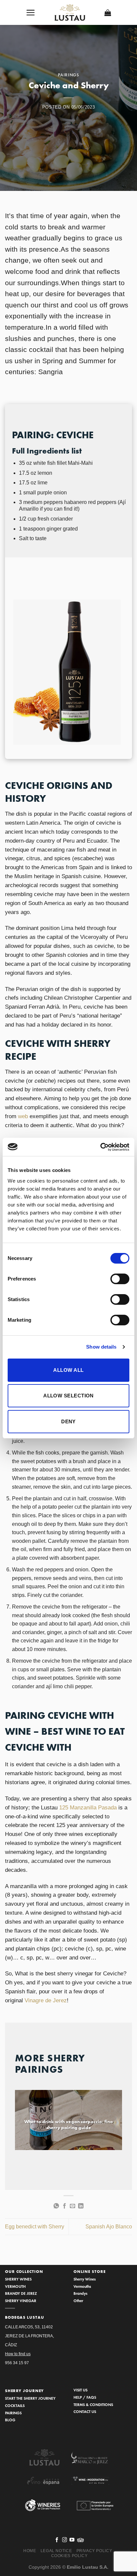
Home (30, 2551)
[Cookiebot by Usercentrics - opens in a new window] (100, 1147)
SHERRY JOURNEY (25, 2391)
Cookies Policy (69, 2556)
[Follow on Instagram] (65, 2540)
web (23, 1116)
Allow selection (68, 1396)
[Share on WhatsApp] (56, 2206)
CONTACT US (85, 2411)
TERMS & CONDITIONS (93, 2405)
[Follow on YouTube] (72, 2540)
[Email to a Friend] (72, 2206)
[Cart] (108, 13)
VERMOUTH (15, 2286)
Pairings (68, 75)
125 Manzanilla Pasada (88, 1808)
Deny (68, 1421)
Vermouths (82, 2286)
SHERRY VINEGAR (21, 2301)
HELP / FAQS (85, 2397)
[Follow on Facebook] (57, 2540)
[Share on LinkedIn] (81, 2206)
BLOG (10, 2420)
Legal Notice (56, 2551)
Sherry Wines (85, 2279)
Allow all (68, 1370)
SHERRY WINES (18, 2279)
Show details (101, 1347)
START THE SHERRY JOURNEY (30, 2398)
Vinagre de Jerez (46, 2000)
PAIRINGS (13, 2413)
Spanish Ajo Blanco (109, 2227)
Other (78, 2301)
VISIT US (80, 2390)
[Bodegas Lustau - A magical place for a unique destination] (70, 13)
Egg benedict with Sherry (35, 2227)
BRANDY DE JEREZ (21, 2293)
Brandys (80, 2293)
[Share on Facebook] (65, 2206)
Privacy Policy (94, 2551)
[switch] (120, 1279)
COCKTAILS (15, 2406)
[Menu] (31, 12)
